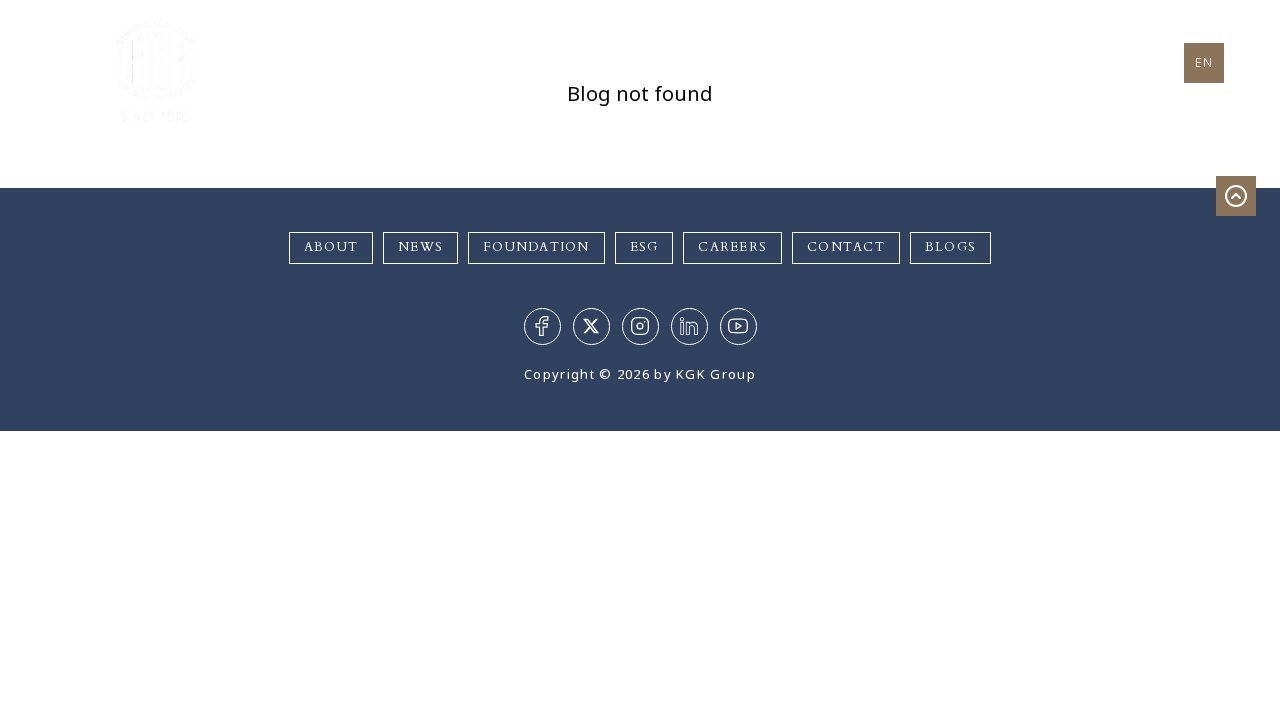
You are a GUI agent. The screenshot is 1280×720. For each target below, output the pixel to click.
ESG (644, 247)
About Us (445, 60)
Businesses (589, 62)
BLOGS (950, 247)
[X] (591, 326)
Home (328, 60)
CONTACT (846, 247)
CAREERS (732, 247)
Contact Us (1031, 60)
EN (1204, 62)
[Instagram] (640, 326)
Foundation (763, 60)
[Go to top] (1236, 196)
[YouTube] (738, 326)
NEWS (420, 247)
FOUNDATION (536, 247)
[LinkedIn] (689, 326)
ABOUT (331, 247)
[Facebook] (542, 326)
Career (899, 60)
